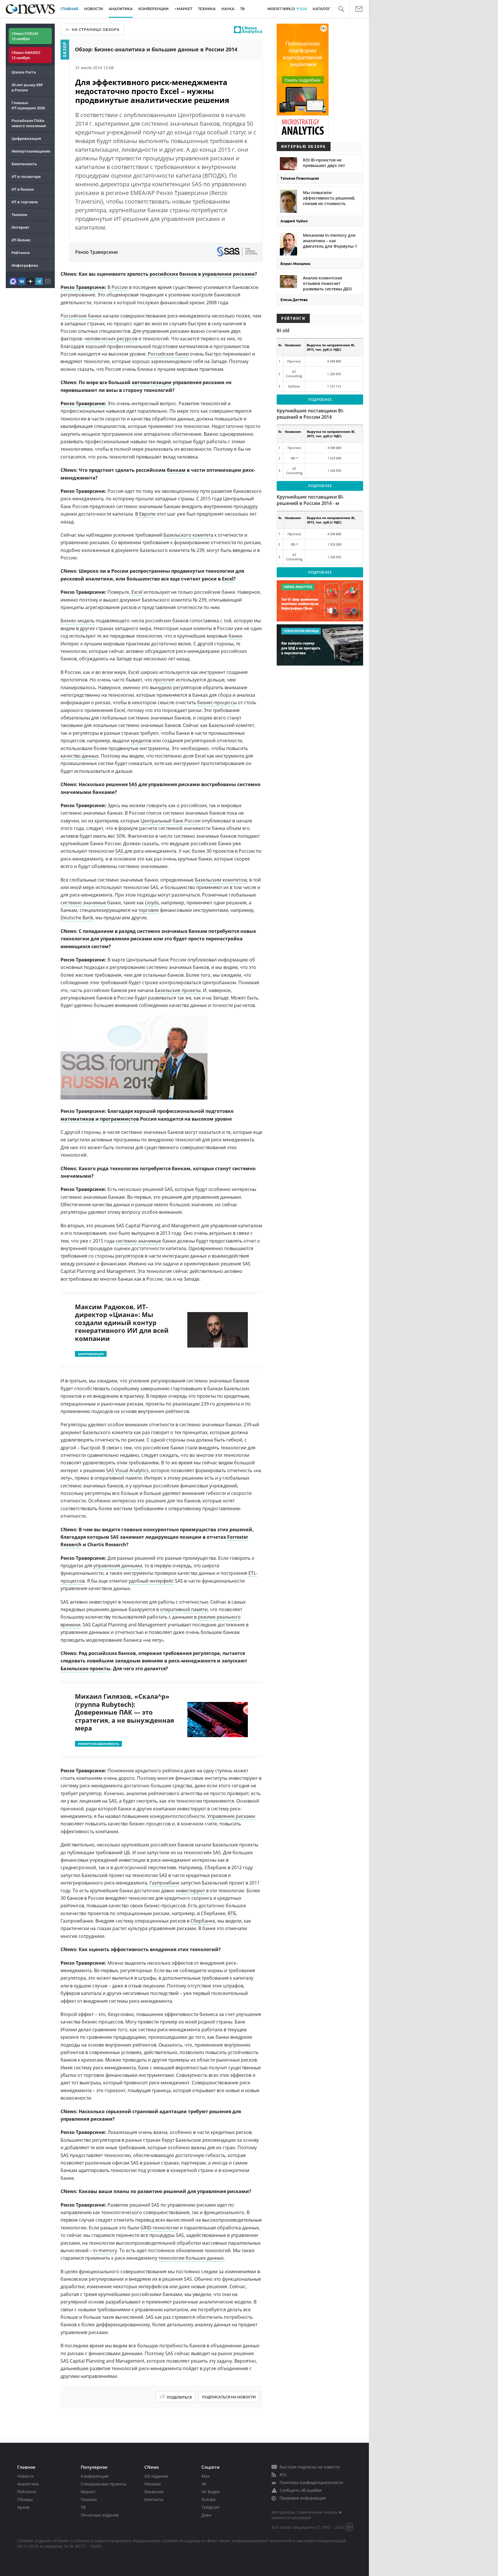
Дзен (206, 2515)
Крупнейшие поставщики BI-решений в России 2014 (310, 414)
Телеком (19, 215)
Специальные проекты (104, 2484)
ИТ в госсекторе (26, 176)
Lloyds (152, 903)
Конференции (95, 2476)
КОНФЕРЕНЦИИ (153, 9)
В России (118, 287)
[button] (341, 9)
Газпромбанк (165, 1883)
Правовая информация (303, 2498)
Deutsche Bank (77, 918)
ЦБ (127, 1852)
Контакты (154, 2499)
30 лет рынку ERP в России (27, 87)
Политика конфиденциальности (311, 2482)
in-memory (105, 2250)
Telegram (211, 2507)
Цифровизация (26, 138)
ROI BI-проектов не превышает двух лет (324, 163)
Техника (89, 2499)
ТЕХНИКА (207, 9)
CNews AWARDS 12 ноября (26, 55)
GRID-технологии (160, 2228)
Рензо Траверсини (83, 287)
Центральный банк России (171, 821)
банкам (176, 470)
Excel (228, 579)
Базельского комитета (188, 535)
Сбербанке (203, 1921)
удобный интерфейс (151, 1581)
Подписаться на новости (229, 2397)
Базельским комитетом (221, 880)
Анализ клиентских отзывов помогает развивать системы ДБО (327, 283)
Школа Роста (24, 72)
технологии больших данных (191, 2258)
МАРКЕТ (184, 9)
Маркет (88, 2492)
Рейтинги (21, 253)
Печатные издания (100, 2515)
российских (164, 274)
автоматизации (152, 382)
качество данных (80, 756)
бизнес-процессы (217, 702)
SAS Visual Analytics (127, 1470)
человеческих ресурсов (111, 339)
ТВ (242, 9)
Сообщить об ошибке (301, 2490)
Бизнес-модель (78, 621)
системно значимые (83, 903)
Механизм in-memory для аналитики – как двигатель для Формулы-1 (330, 241)
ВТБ (232, 1913)
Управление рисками (231, 1816)
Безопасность (24, 164)
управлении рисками (228, 274)
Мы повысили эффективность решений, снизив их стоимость (329, 198)
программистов (119, 1119)
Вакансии (154, 2492)
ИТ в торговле (25, 202)
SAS (133, 784)
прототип (164, 680)
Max (205, 2476)
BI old (283, 330)
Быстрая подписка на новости (310, 2467)
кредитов (141, 741)
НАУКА (228, 9)
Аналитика (121, 9)
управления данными (118, 1566)
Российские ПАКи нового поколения (29, 123)
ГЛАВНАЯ (69, 9)
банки (235, 636)
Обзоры (25, 2499)
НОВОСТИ (94, 9)
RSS (283, 2475)
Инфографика (25, 265)
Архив (23, 2507)
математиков (77, 1119)
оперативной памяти (184, 1609)
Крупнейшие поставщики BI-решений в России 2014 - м (310, 500)
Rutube (209, 2499)
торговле (149, 910)
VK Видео (211, 2492)
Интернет (20, 227)
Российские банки (81, 316)
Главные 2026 (28, 105)
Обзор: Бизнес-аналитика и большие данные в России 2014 (156, 49)
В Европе (145, 514)
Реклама (153, 2484)
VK (204, 2484)
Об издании (156, 2476)
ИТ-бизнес (21, 240)
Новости (26, 2476)
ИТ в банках (23, 189)
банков (188, 274)
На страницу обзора (96, 29)
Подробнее (320, 400)
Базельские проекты (178, 990)
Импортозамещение (31, 151)
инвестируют (190, 1891)
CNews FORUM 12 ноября (25, 36)
